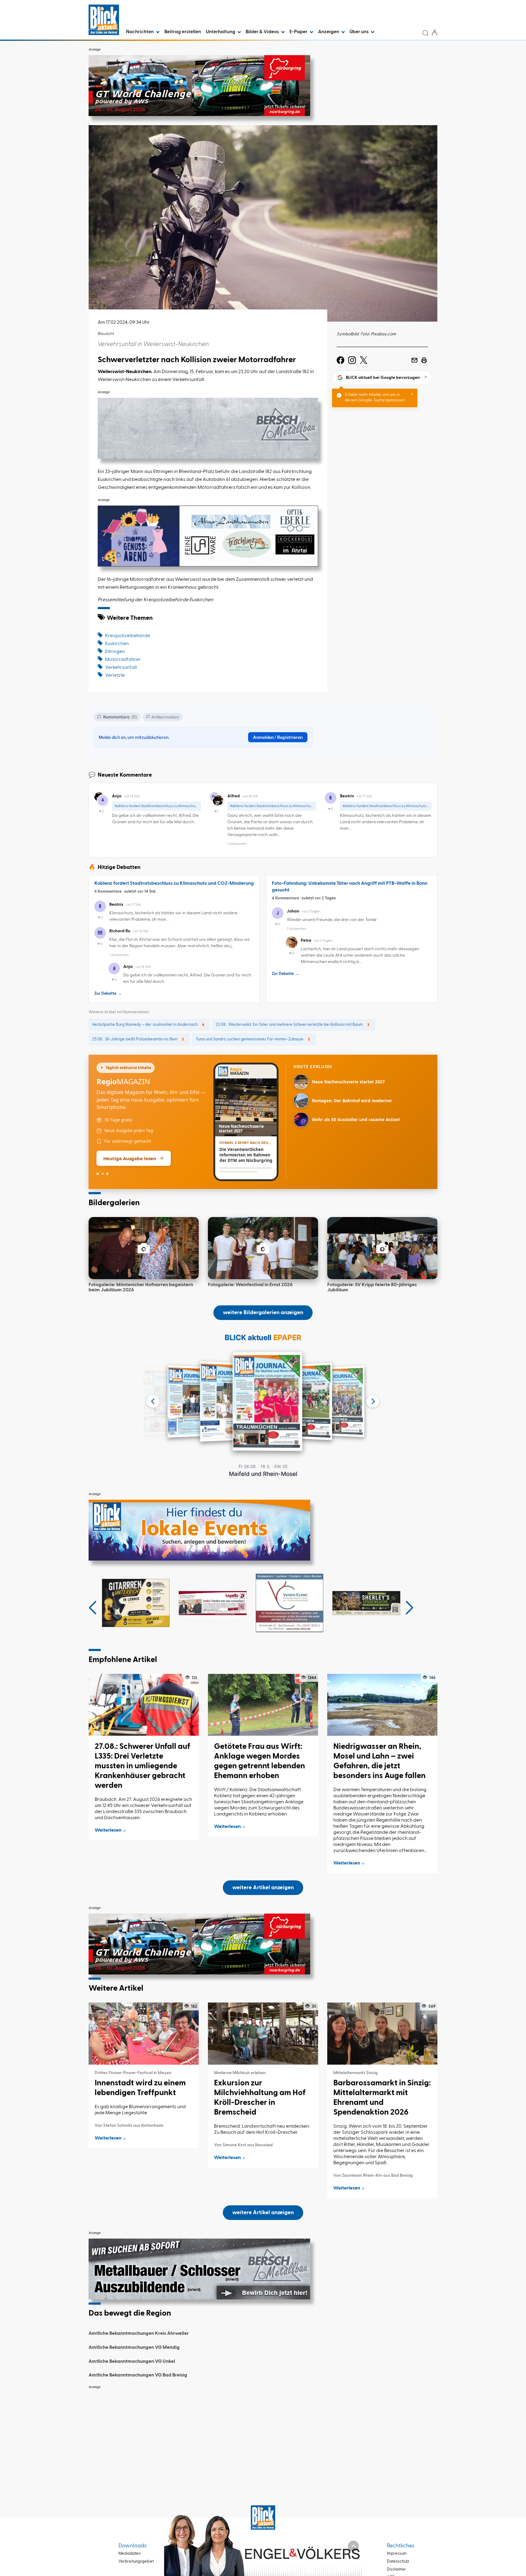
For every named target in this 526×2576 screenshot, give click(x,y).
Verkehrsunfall (121, 668)
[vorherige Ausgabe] (153, 1401)
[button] (93, 1608)
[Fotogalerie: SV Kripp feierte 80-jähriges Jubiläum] (382, 1248)
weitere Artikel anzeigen (263, 1888)
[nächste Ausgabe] (373, 1401)
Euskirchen (117, 644)
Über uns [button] (359, 32)
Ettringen (115, 652)
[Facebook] (340, 360)
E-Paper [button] (299, 32)
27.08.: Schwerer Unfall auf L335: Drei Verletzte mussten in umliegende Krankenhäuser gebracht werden (142, 1766)
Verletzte (115, 676)
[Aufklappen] (353, 2546)
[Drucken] (424, 360)
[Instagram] (352, 360)
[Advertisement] (263, 2435)
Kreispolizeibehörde (128, 636)
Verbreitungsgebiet (136, 2562)
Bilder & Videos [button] (263, 32)
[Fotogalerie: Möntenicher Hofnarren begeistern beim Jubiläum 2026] (144, 1248)
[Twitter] (364, 360)
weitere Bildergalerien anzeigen (263, 1313)
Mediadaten (130, 2554)
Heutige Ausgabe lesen (130, 1158)
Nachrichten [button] (140, 32)
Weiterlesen (108, 1830)
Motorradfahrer (123, 660)
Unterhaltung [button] (221, 32)
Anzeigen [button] (329, 32)
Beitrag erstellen (183, 32)
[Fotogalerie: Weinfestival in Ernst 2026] (263, 1248)
